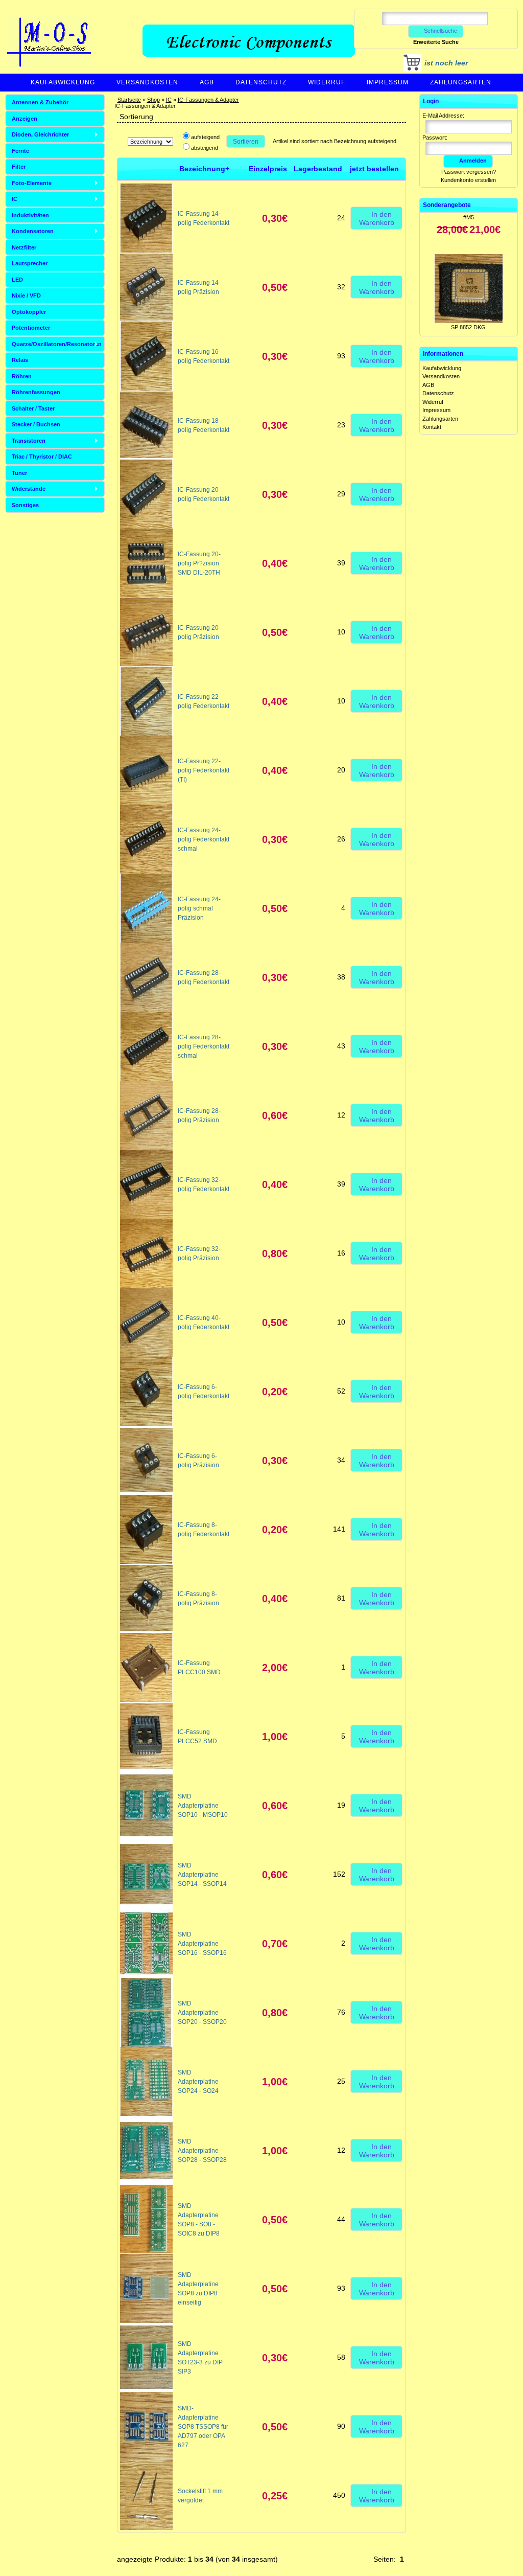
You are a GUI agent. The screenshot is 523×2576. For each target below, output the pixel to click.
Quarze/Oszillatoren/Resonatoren (57, 344)
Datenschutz (261, 82)
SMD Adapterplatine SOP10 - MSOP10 (203, 1806)
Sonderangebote (447, 205)
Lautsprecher (30, 263)
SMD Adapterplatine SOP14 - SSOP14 (202, 1875)
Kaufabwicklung (63, 82)
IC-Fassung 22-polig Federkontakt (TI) (204, 770)
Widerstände (29, 489)
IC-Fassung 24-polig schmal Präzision (199, 908)
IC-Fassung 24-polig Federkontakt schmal (204, 839)
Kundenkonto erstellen (468, 180)
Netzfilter (24, 247)
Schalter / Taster (33, 408)
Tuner (19, 473)
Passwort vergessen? (469, 172)
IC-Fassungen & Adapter (208, 100)
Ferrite (20, 151)
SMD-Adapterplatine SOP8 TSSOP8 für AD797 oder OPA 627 (203, 2427)
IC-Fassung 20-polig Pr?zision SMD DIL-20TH (199, 563)
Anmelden (473, 161)
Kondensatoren (33, 231)
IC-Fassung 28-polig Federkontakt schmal (204, 1046)
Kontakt (432, 427)
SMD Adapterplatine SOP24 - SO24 (198, 2082)
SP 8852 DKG (468, 288)
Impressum (388, 82)
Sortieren (246, 142)
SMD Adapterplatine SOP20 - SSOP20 (202, 2013)
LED (17, 280)
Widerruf (327, 82)
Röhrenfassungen (36, 392)
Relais (20, 360)
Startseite (129, 100)
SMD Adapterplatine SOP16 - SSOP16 (202, 1944)
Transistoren (29, 441)
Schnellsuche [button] (441, 31)
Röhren (22, 376)
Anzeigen (25, 119)
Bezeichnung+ (204, 169)
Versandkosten (147, 82)
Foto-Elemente (32, 183)
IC (169, 100)
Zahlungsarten (461, 82)
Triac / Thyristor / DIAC (42, 457)
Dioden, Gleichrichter (40, 134)
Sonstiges (25, 505)
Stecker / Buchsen (36, 424)
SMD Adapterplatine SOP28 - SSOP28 (202, 2151)
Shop (153, 100)
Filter (19, 167)
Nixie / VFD (26, 295)
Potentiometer (31, 328)
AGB (207, 82)
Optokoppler (29, 312)
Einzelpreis (268, 169)
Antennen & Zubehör (40, 102)
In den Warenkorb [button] (377, 218)
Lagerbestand (318, 169)
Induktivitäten (30, 215)
